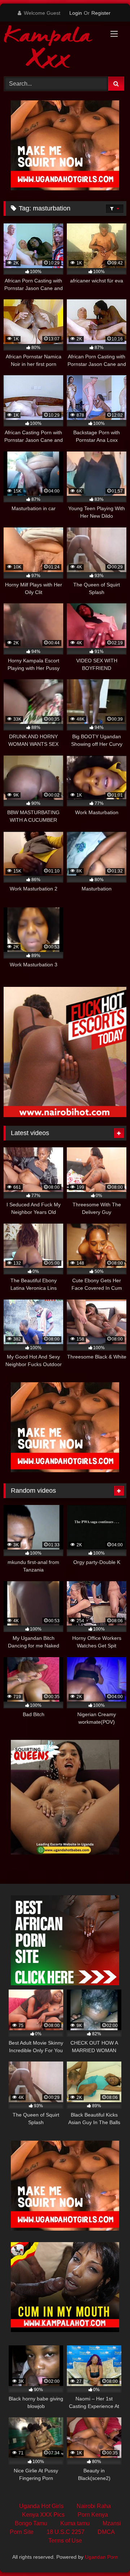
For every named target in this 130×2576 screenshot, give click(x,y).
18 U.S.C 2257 (66, 2532)
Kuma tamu (75, 2523)
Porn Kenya (93, 2515)
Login (76, 13)
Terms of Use (65, 2541)
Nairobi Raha (94, 2506)
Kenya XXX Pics (43, 2515)
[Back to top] (108, 2555)
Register (101, 13)
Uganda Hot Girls (41, 2506)
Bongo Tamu (31, 2523)
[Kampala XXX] (53, 48)
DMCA (106, 2532)
